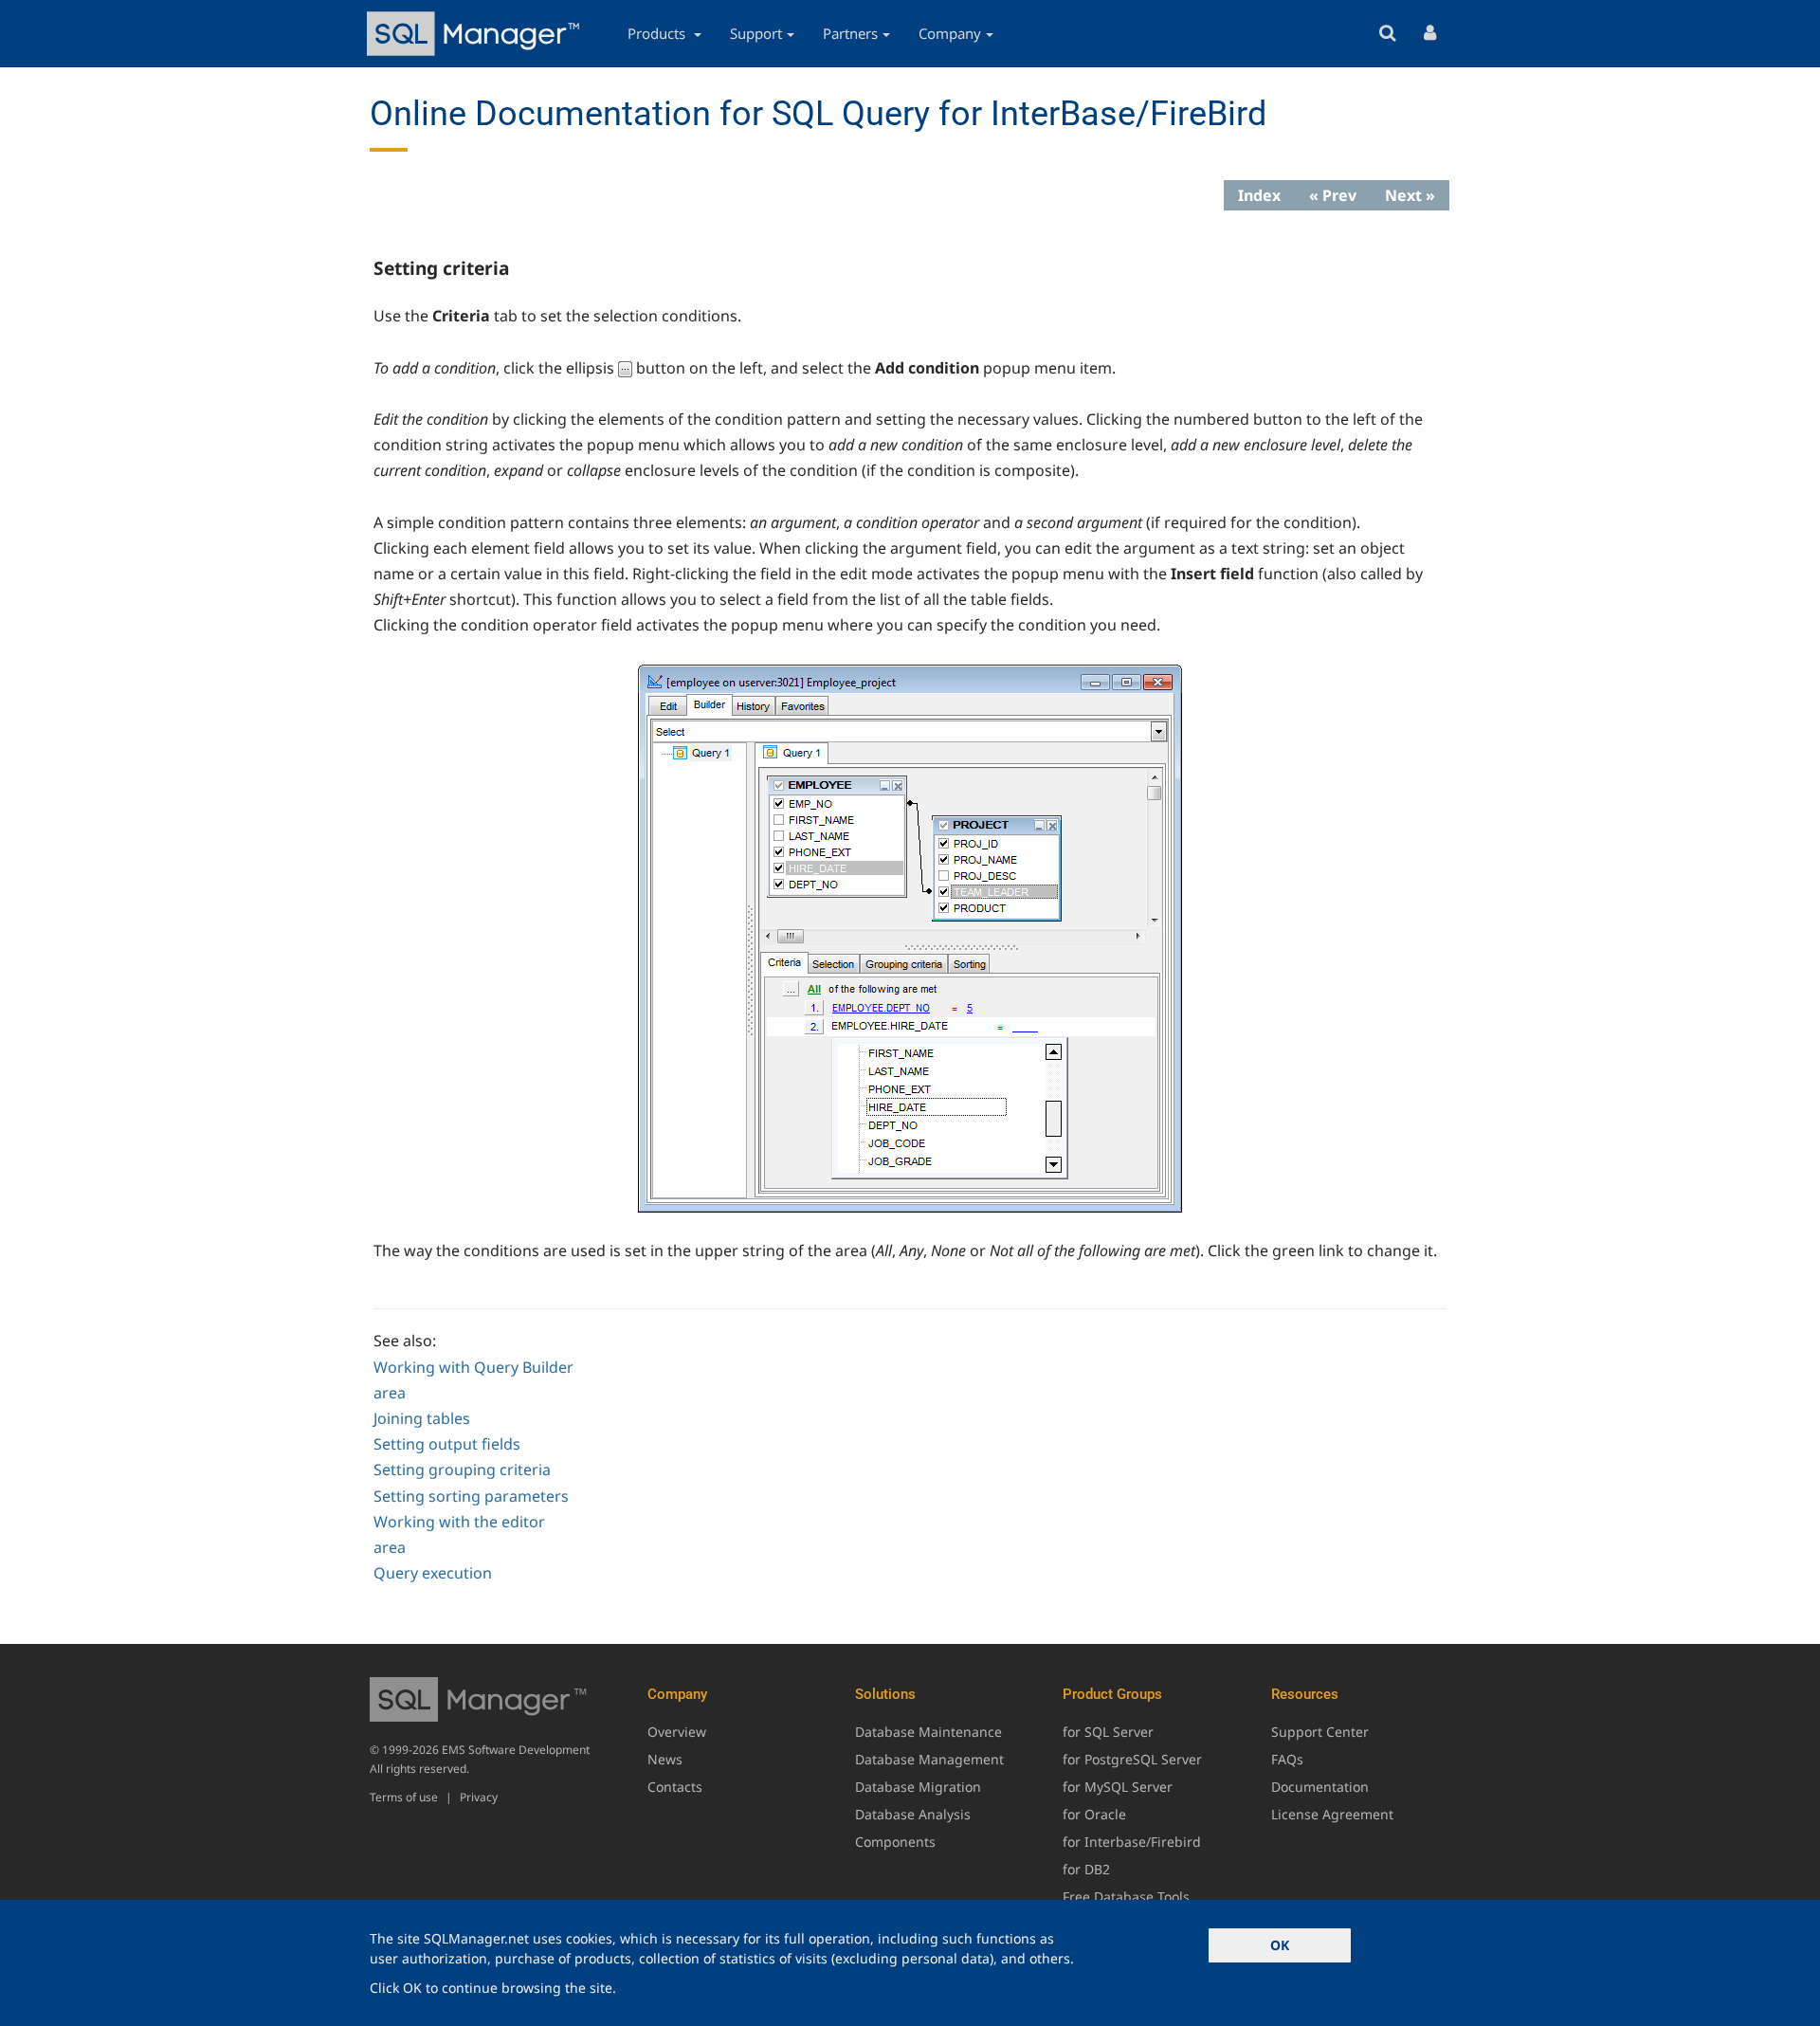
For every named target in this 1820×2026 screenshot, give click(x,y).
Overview (677, 1732)
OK (1280, 1945)
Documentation (1320, 1787)
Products (658, 33)
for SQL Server (1108, 1732)
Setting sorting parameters (471, 1496)
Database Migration (918, 1787)
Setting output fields (447, 1444)
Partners (850, 33)
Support (756, 33)
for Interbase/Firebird (1132, 1842)
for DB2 (1086, 1869)
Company (950, 33)
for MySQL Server (1118, 1787)
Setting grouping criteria (462, 1469)
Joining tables (422, 1418)
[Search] (1387, 34)
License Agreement (1332, 1814)
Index (1259, 195)
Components (895, 1842)
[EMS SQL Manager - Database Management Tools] (476, 34)
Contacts (675, 1787)
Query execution (433, 1573)
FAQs (1287, 1759)
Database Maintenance (928, 1732)
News (665, 1759)
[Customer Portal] (1430, 34)
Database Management (929, 1759)
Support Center (1320, 1732)
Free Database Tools (1126, 1897)
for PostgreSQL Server (1132, 1759)
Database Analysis (913, 1814)
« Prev (1333, 195)
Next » (1410, 195)
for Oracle (1094, 1814)
